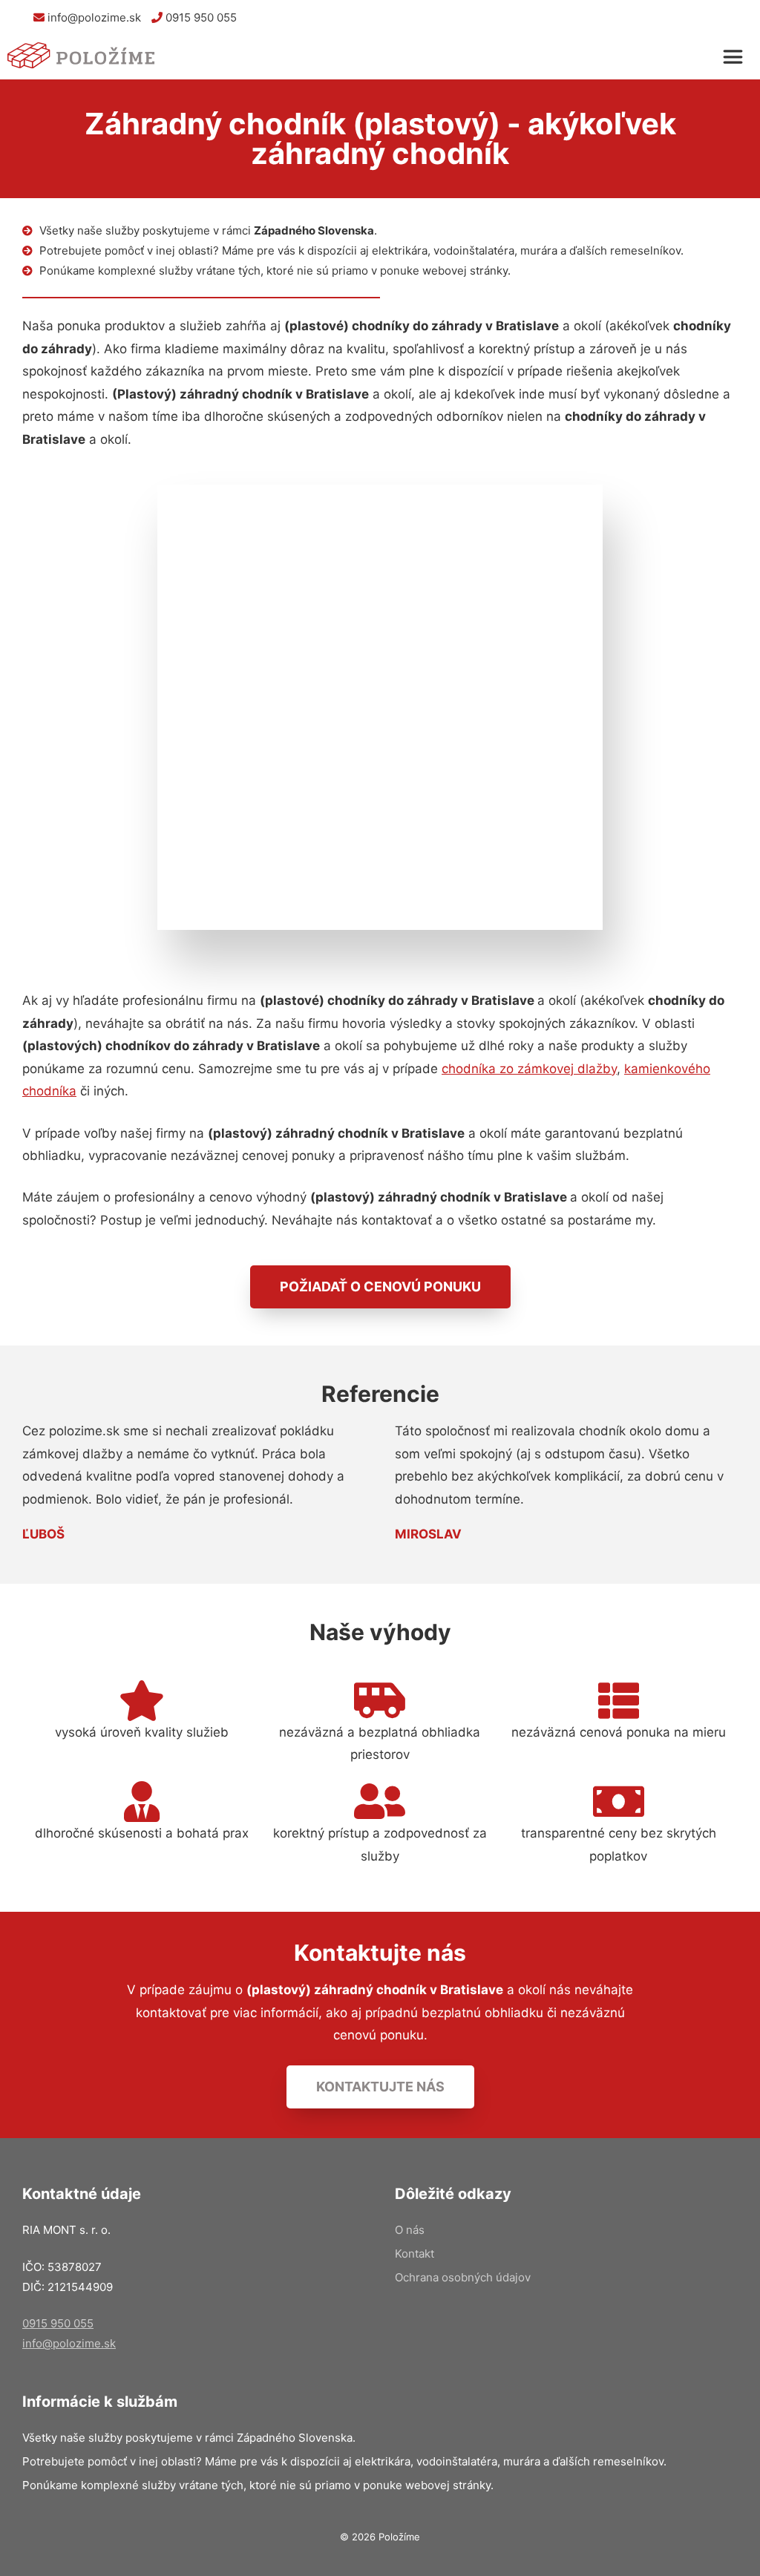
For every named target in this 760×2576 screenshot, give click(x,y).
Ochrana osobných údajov (463, 2277)
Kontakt (415, 2254)
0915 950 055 (200, 17)
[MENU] (736, 57)
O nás (410, 2230)
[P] (82, 57)
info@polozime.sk (93, 17)
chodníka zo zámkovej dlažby (529, 1069)
